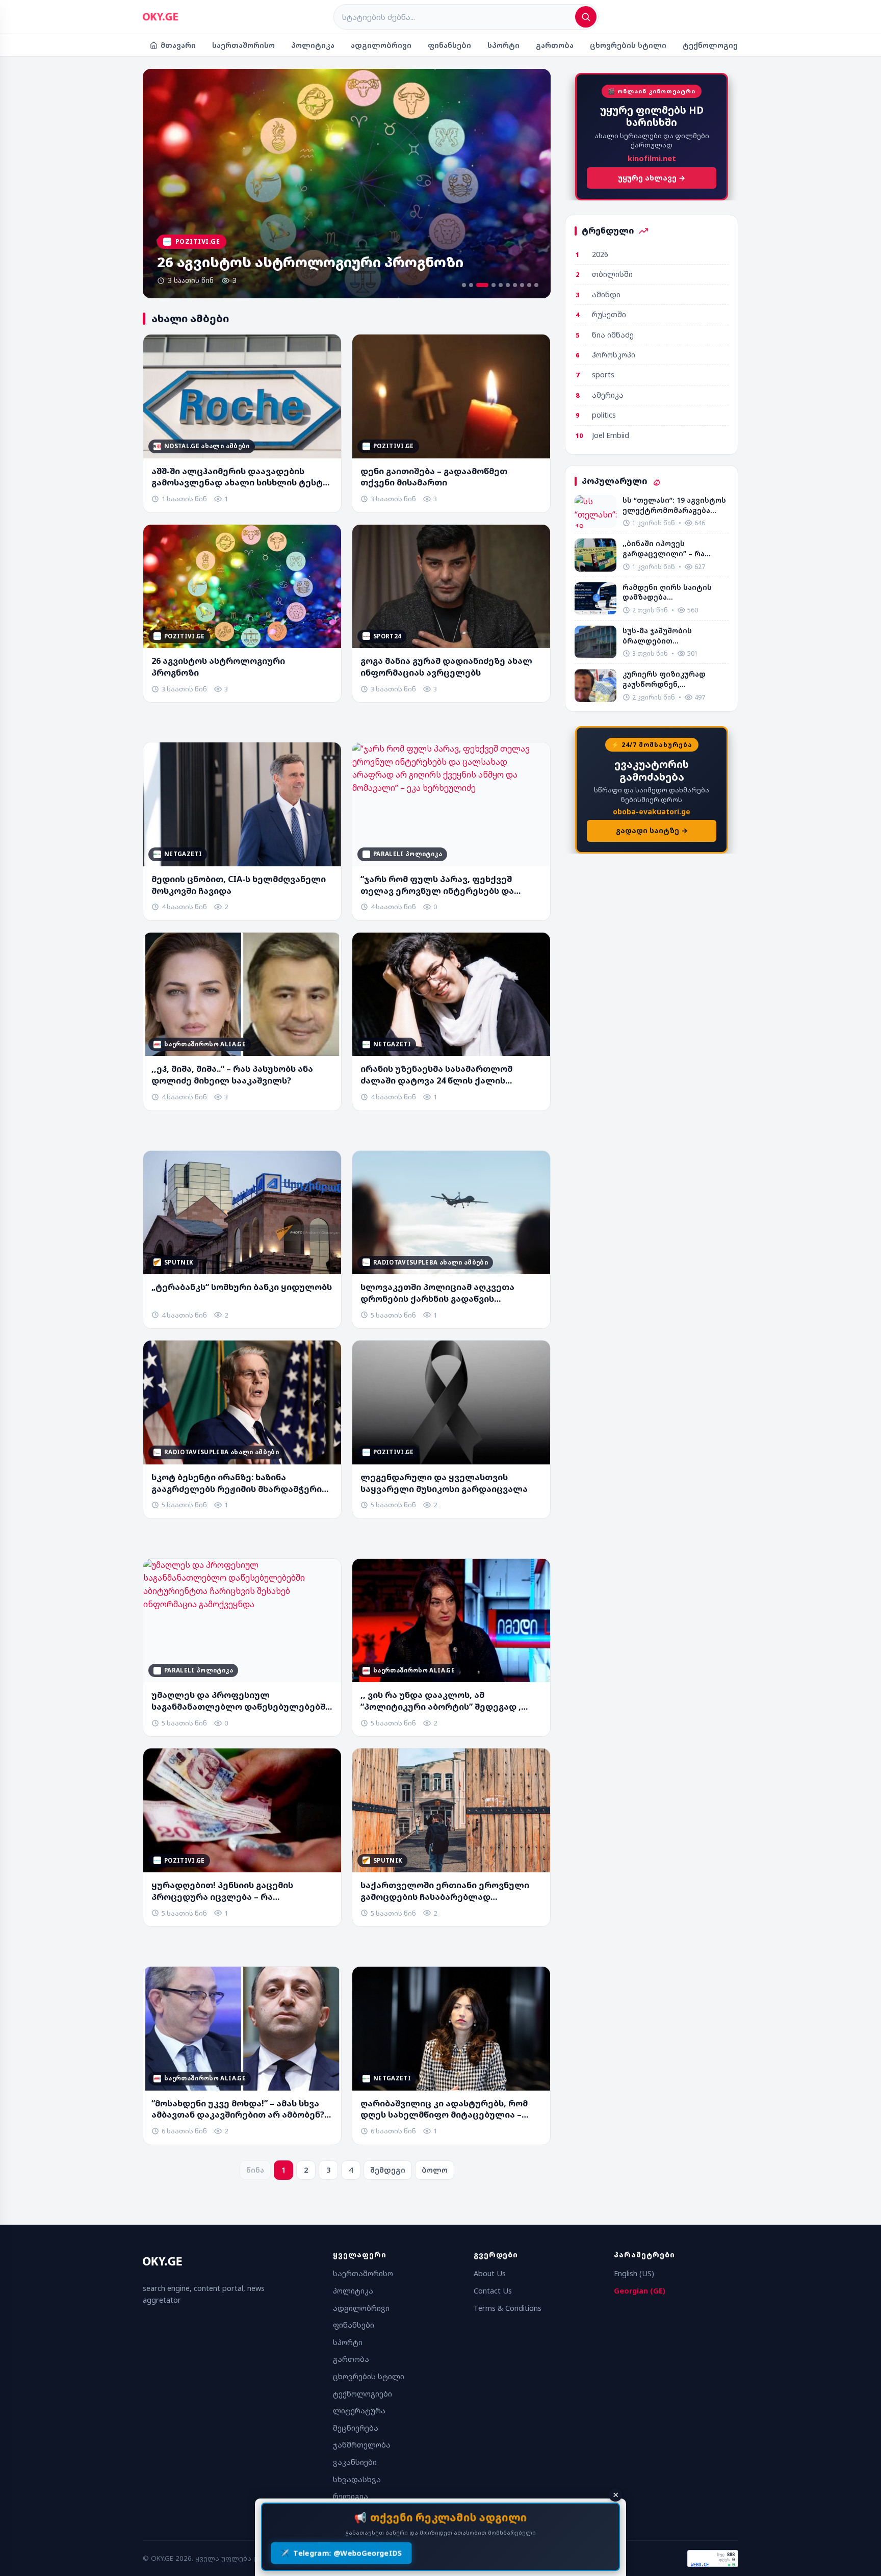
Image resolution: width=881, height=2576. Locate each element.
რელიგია (351, 2496)
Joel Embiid (611, 435)
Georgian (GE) (640, 2291)
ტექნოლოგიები (715, 45)
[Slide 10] (536, 285)
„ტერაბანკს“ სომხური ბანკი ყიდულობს (242, 1287)
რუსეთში (609, 314)
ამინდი (606, 294)
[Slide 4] (489, 285)
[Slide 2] (471, 285)
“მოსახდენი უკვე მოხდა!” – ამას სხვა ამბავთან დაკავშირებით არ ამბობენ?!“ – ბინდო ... (241, 2109)
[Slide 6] (508, 285)
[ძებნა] (586, 17)
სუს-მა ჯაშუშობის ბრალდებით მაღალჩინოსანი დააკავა (672, 636)
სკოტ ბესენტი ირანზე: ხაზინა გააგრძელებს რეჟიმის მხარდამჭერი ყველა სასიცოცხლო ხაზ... (237, 1483)
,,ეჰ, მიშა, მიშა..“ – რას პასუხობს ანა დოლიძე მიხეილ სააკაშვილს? (232, 1075)
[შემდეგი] (532, 184)
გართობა (555, 45)
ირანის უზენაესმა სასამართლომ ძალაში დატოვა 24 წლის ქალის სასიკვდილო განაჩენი (436, 1075)
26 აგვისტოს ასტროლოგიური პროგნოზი (218, 667)
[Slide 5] (501, 285)
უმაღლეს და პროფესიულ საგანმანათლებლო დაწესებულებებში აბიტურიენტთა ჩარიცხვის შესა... (241, 1701)
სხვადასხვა (357, 2479)
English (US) (634, 2273)
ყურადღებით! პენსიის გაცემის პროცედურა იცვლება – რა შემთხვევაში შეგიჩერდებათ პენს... (232, 1891)
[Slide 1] (464, 285)
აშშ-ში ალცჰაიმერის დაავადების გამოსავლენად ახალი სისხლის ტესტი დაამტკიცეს (240, 477)
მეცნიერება (356, 2428)
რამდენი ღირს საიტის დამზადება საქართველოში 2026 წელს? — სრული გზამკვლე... (667, 592)
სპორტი (503, 45)
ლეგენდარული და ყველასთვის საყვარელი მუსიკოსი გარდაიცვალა (444, 1483)
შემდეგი (388, 2170)
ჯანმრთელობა (362, 2445)
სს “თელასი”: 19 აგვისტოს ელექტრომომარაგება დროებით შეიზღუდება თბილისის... (674, 505)
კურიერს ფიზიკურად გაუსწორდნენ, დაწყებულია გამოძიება (670, 679)
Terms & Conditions (508, 2308)
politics (604, 415)
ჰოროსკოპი (614, 355)
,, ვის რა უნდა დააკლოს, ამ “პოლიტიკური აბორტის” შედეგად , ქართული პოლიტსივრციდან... (441, 1701)
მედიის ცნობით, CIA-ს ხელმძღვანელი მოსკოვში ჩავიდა (239, 885)
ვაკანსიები (355, 2462)
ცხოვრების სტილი (628, 45)
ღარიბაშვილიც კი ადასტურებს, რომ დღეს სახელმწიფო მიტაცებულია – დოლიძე (444, 2109)
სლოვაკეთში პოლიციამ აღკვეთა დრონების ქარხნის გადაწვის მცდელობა (437, 1293)
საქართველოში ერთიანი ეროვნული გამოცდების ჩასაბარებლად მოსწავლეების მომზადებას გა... (445, 1891)
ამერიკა (608, 395)
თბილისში (612, 274)
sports (603, 375)
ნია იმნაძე (613, 335)
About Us (490, 2273)
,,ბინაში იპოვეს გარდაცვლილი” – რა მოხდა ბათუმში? (664, 548)
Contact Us (493, 2291)
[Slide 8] (522, 285)
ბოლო (435, 2170)
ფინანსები (449, 45)
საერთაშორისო (243, 45)
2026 (600, 254)
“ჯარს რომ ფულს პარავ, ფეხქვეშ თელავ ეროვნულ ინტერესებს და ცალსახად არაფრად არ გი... (437, 885)
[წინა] (162, 184)
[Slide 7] (515, 285)
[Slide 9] (529, 285)
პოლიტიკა (313, 45)
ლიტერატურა (359, 2411)
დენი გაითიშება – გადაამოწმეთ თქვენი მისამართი (434, 477)
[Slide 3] (478, 285)
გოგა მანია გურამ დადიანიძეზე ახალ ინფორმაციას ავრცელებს (446, 667)
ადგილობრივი (381, 45)
